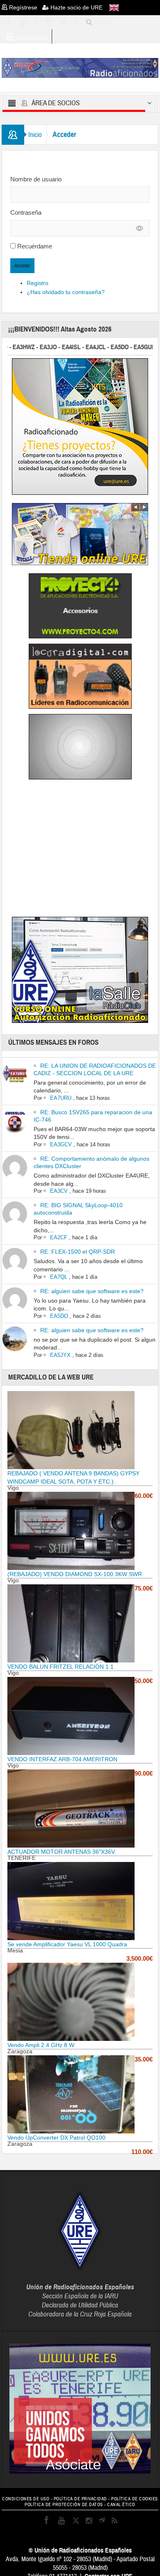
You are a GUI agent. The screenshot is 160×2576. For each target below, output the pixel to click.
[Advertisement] (80, 850)
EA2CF (59, 1237)
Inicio (35, 135)
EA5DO (59, 1316)
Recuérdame (35, 246)
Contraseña (26, 212)
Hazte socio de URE (76, 7)
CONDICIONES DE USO (26, 2499)
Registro (38, 283)
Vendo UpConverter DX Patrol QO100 (56, 2138)
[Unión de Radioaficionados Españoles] (80, 67)
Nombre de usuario (36, 179)
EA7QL (59, 1277)
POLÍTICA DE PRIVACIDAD (80, 2499)
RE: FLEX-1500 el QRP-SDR (78, 1252)
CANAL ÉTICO (121, 2505)
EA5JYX (60, 1355)
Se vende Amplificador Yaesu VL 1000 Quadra (67, 1944)
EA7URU (61, 1098)
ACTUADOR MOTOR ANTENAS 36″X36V (61, 1852)
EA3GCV (61, 1144)
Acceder (22, 266)
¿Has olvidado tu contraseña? (66, 292)
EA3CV (59, 1191)
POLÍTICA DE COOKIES (135, 2499)
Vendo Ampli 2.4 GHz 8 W (41, 2045)
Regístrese (25, 7)
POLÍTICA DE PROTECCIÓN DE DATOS (64, 2505)
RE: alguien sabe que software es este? (92, 1291)
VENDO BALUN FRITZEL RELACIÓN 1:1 (61, 1667)
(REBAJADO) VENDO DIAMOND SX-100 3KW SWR (75, 1574)
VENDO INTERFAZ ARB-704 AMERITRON (62, 1759)
